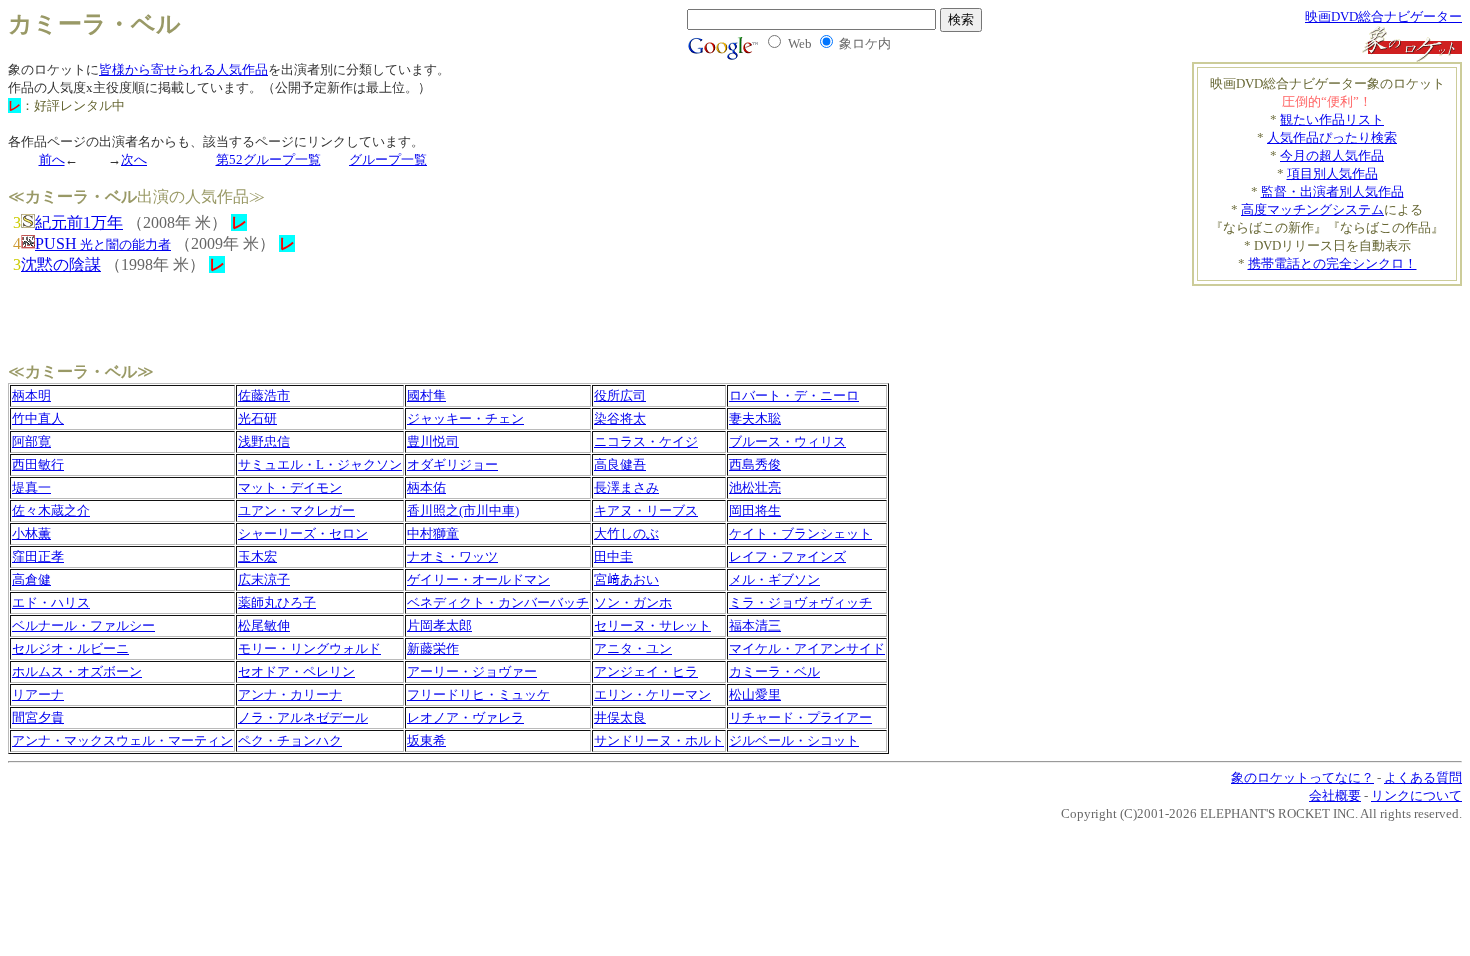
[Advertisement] (1345, 316)
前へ (52, 159)
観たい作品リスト (1332, 119)
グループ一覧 (388, 159)
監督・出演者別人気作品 (1332, 191)
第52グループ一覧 (268, 159)
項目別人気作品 (1332, 173)
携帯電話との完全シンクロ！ (1332, 263)
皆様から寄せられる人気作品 (183, 69)
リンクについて (1416, 795)
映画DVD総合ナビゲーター (1383, 16)
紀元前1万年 (79, 222)
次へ (134, 159)
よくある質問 (1423, 777)
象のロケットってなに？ (1302, 777)
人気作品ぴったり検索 (1332, 137)
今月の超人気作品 (1332, 155)
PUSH (103, 243)
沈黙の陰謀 (61, 264)
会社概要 (1335, 795)
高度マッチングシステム (1312, 209)
